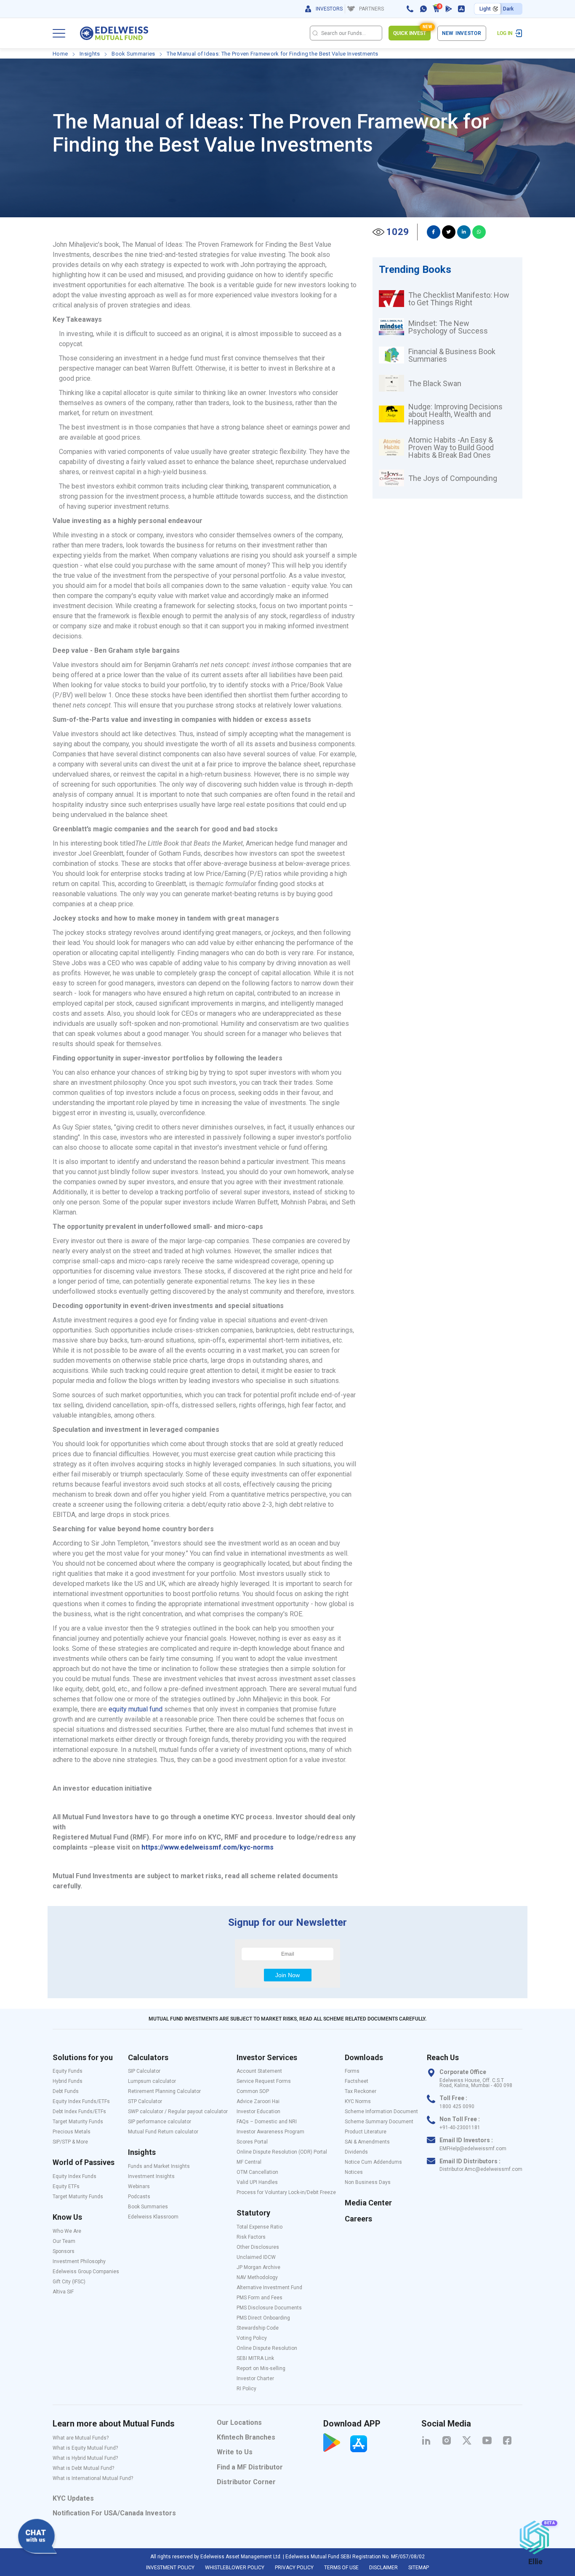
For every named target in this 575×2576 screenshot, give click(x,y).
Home (60, 54)
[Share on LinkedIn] (464, 232)
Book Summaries (133, 54)
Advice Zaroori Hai (258, 2101)
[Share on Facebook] (434, 232)
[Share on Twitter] (449, 232)
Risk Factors (251, 2237)
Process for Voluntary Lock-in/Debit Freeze (286, 2192)
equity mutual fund (136, 1709)
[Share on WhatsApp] (479, 232)
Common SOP (253, 2091)
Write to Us (235, 2452)
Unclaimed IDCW (256, 2257)
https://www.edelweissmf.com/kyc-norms (208, 1847)
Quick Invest (412, 31)
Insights (90, 54)
